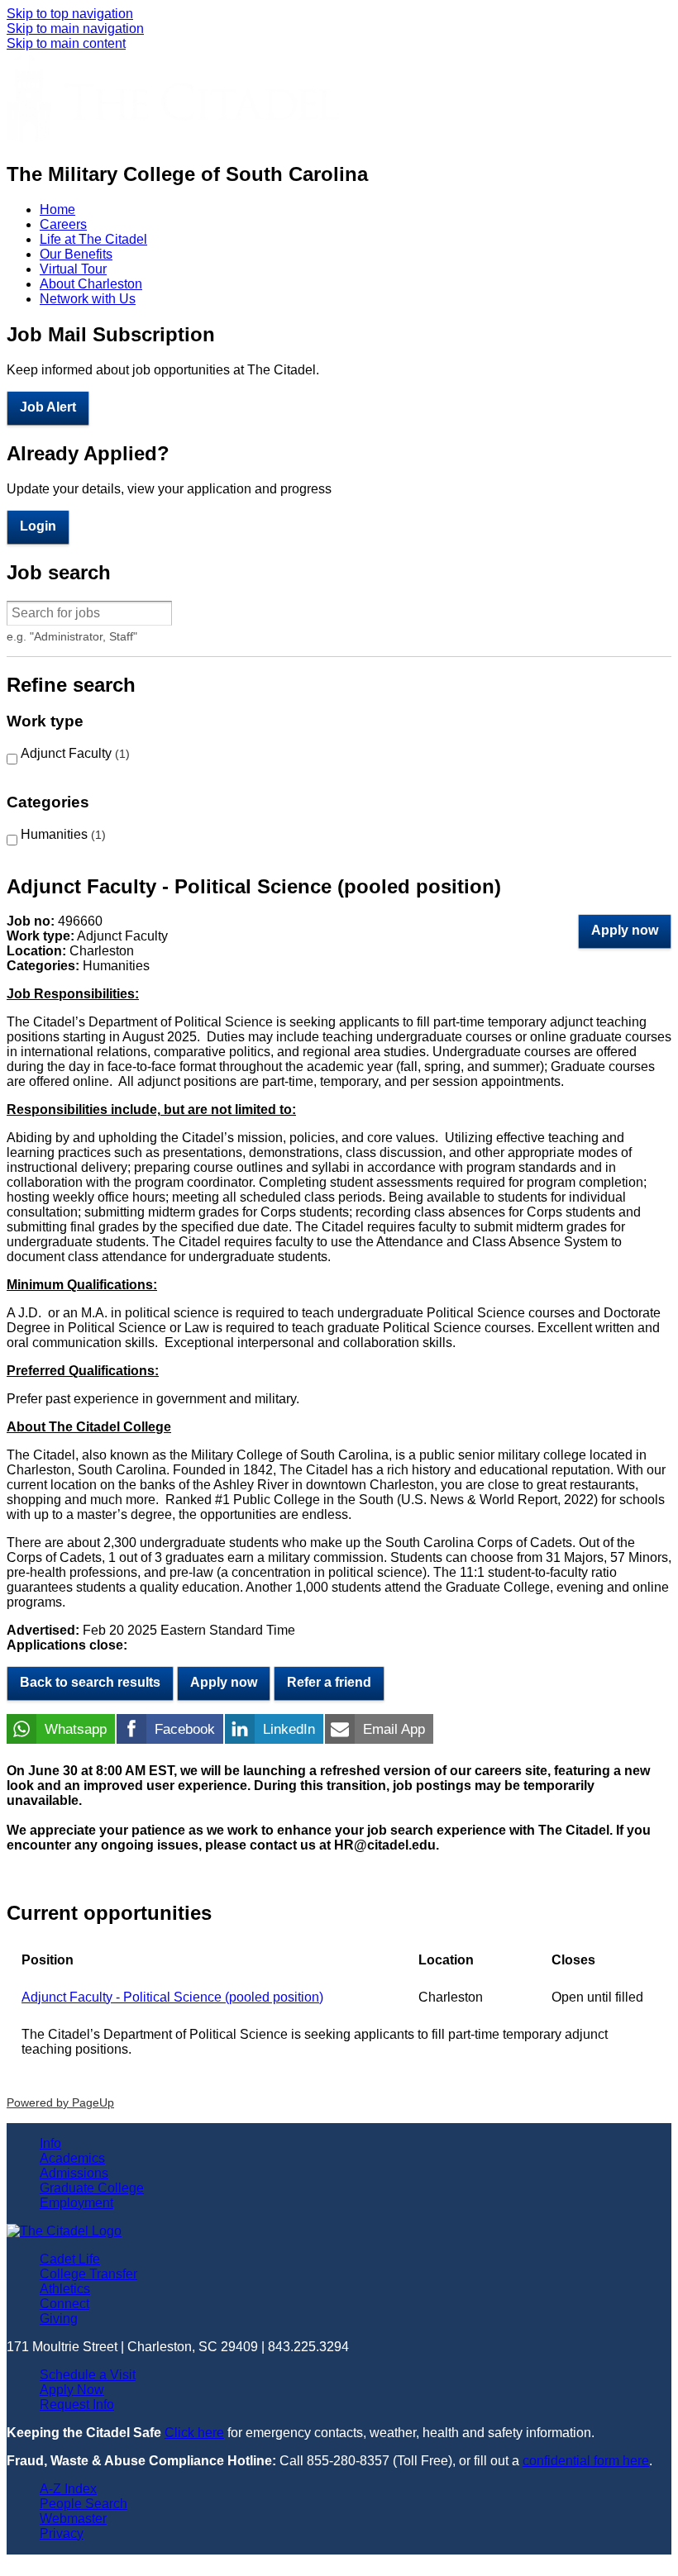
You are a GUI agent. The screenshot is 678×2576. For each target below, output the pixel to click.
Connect (64, 2304)
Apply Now (72, 2390)
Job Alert (48, 407)
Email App (394, 1729)
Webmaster (73, 2519)
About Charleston (91, 284)
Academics (72, 2158)
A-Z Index (68, 2489)
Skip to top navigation (70, 14)
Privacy (62, 2533)
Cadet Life (70, 2259)
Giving (59, 2319)
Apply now (625, 930)
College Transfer (88, 2274)
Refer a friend (329, 1682)
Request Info (77, 2405)
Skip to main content (66, 43)
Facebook (185, 1729)
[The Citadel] (173, 138)
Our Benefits (76, 254)
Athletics (65, 2289)
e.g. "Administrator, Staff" (72, 636)
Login (38, 526)
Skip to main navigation (75, 29)
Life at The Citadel (93, 239)
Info (50, 2143)
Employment (76, 2203)
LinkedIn (289, 1729)
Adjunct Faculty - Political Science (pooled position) (172, 1997)
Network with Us (88, 299)
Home (57, 210)
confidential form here (586, 2461)
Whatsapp (76, 1729)
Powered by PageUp (60, 2102)
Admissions (74, 2173)
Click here (194, 2433)
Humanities (61, 834)
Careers (63, 224)
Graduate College (92, 2188)
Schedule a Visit (88, 2375)
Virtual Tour (73, 269)
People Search (84, 2504)
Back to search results (90, 1682)
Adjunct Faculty (73, 753)
